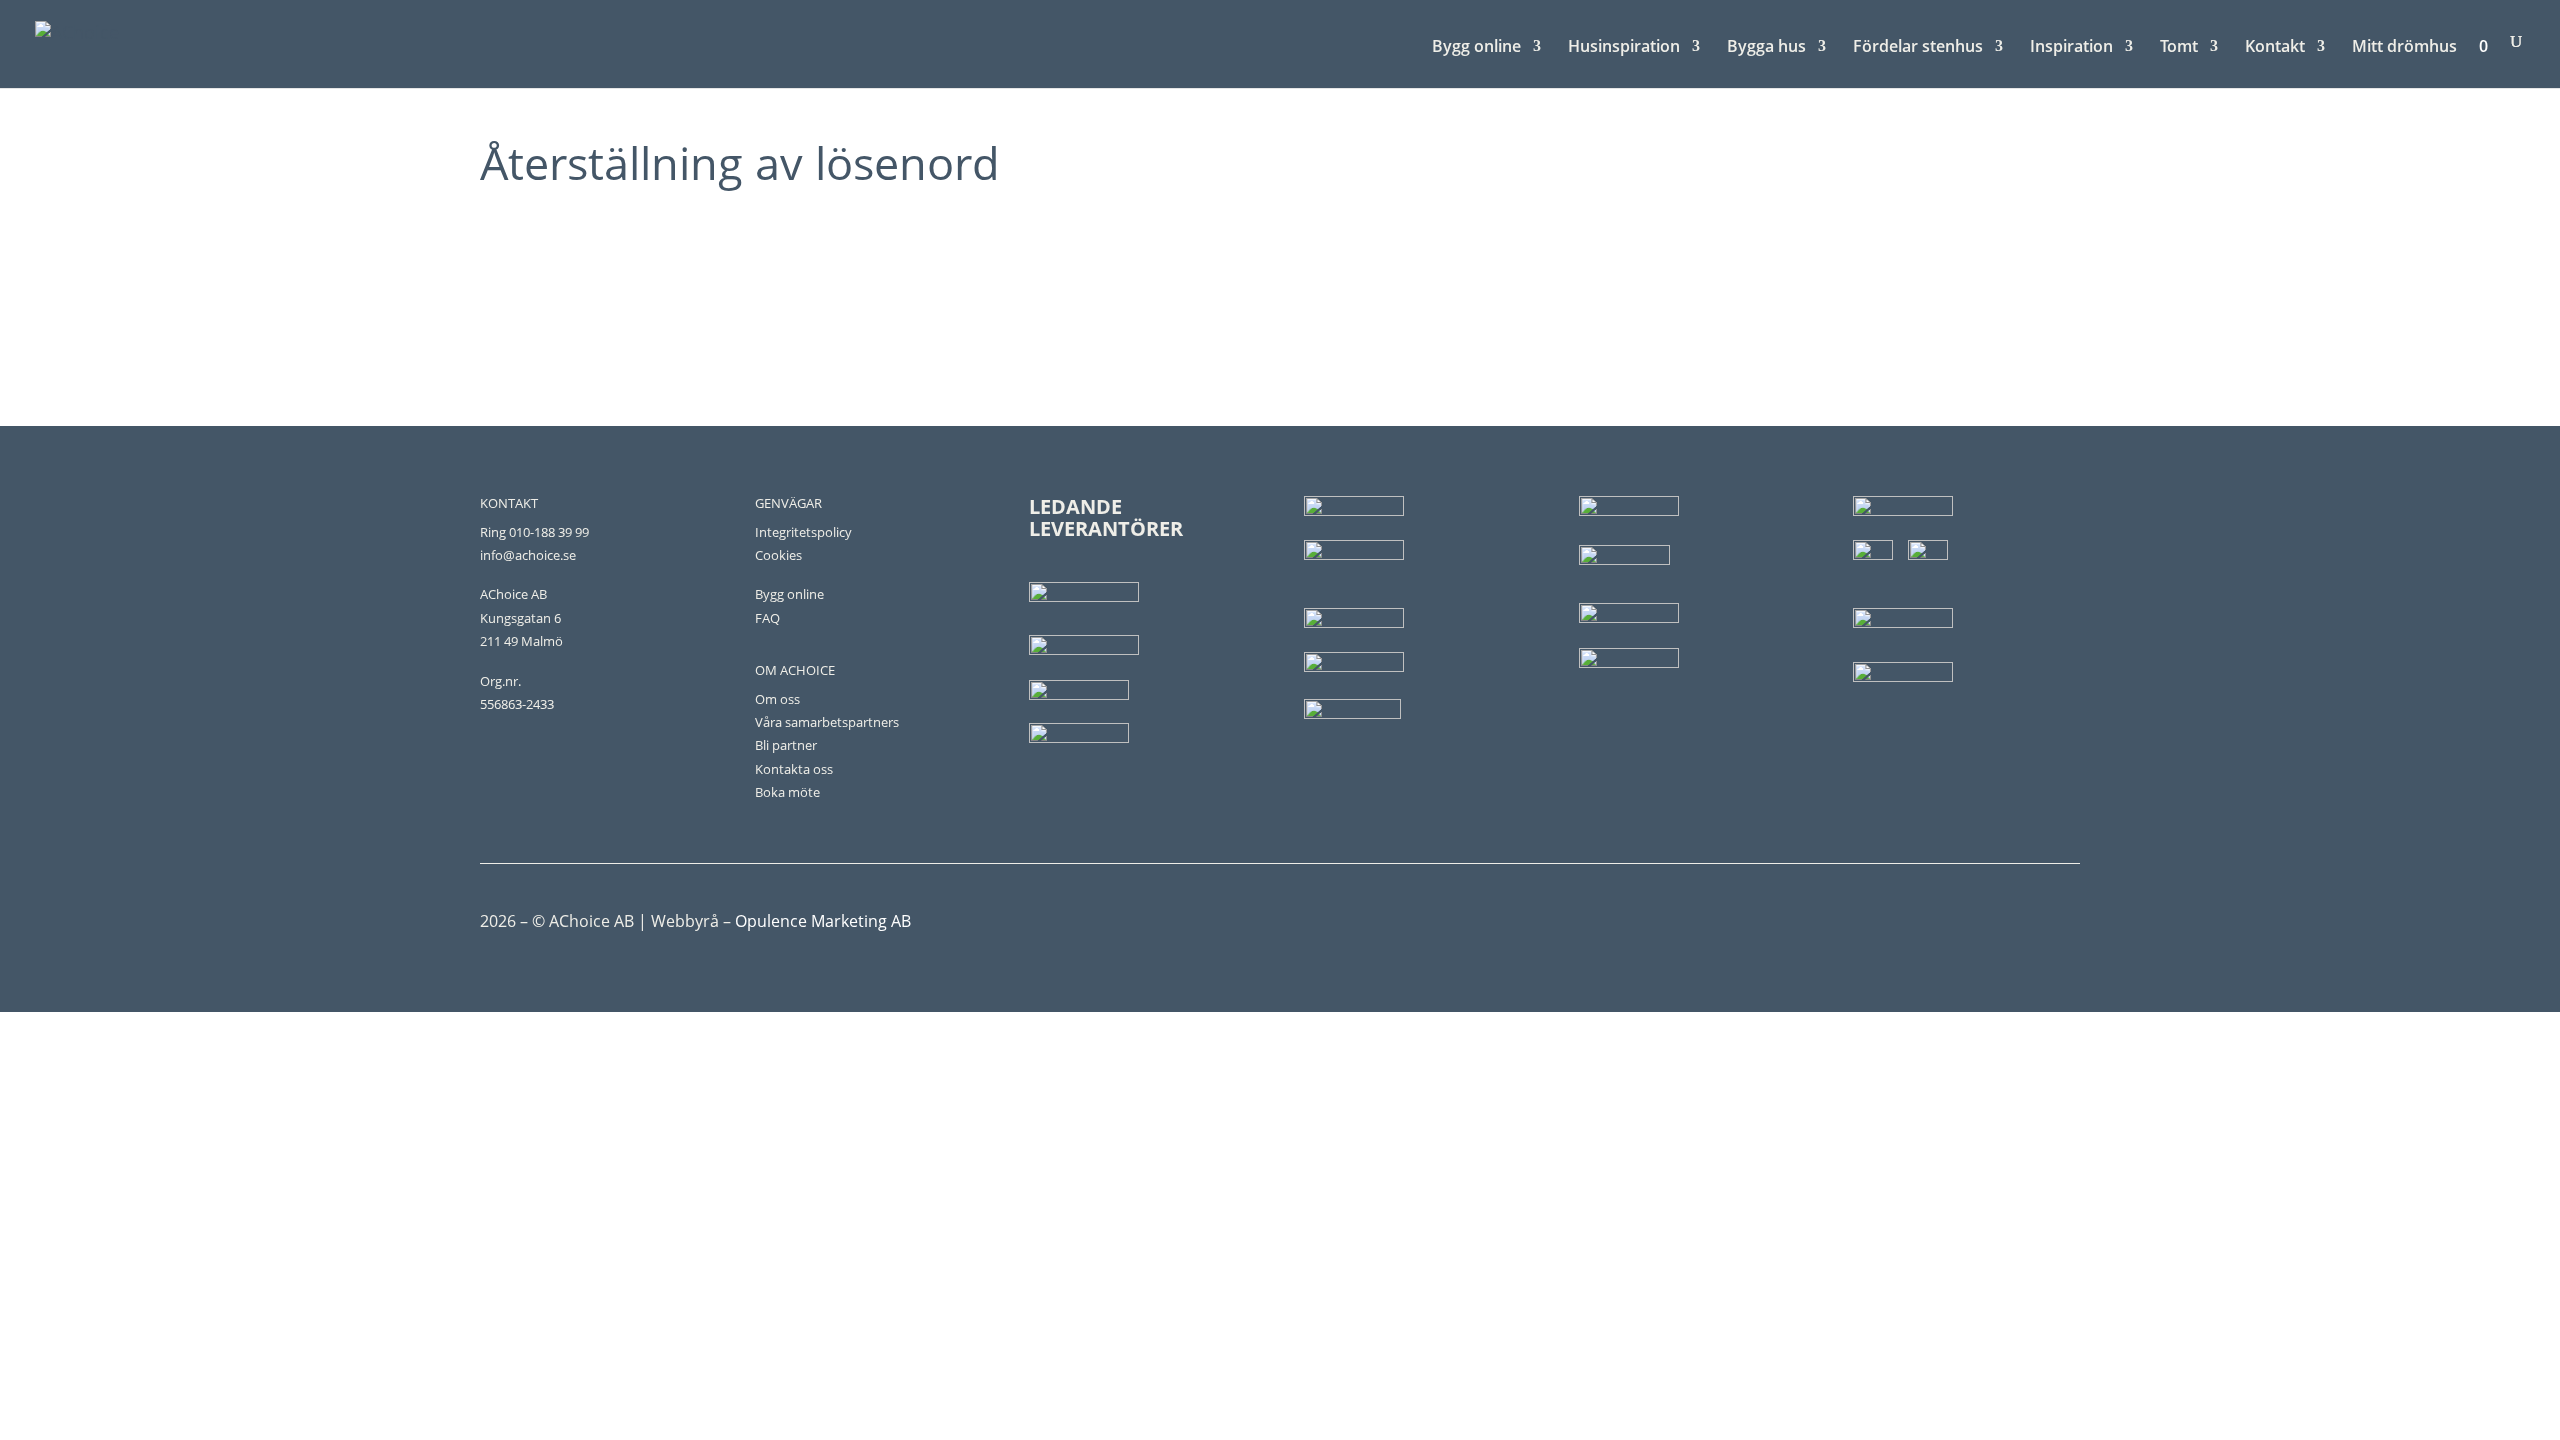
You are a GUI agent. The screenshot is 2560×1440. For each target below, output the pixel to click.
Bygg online (1476, 47)
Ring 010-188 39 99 (534, 532)
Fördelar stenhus (1918, 47)
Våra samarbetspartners (827, 722)
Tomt (2179, 47)
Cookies (778, 555)
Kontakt (2275, 47)
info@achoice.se (528, 555)
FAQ (767, 618)
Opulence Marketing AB (823, 921)
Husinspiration (1624, 47)
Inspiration (2071, 47)
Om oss (777, 699)
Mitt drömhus (2404, 47)
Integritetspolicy (803, 532)
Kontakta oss (794, 769)
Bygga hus (1766, 47)
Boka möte (787, 792)
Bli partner (786, 745)
